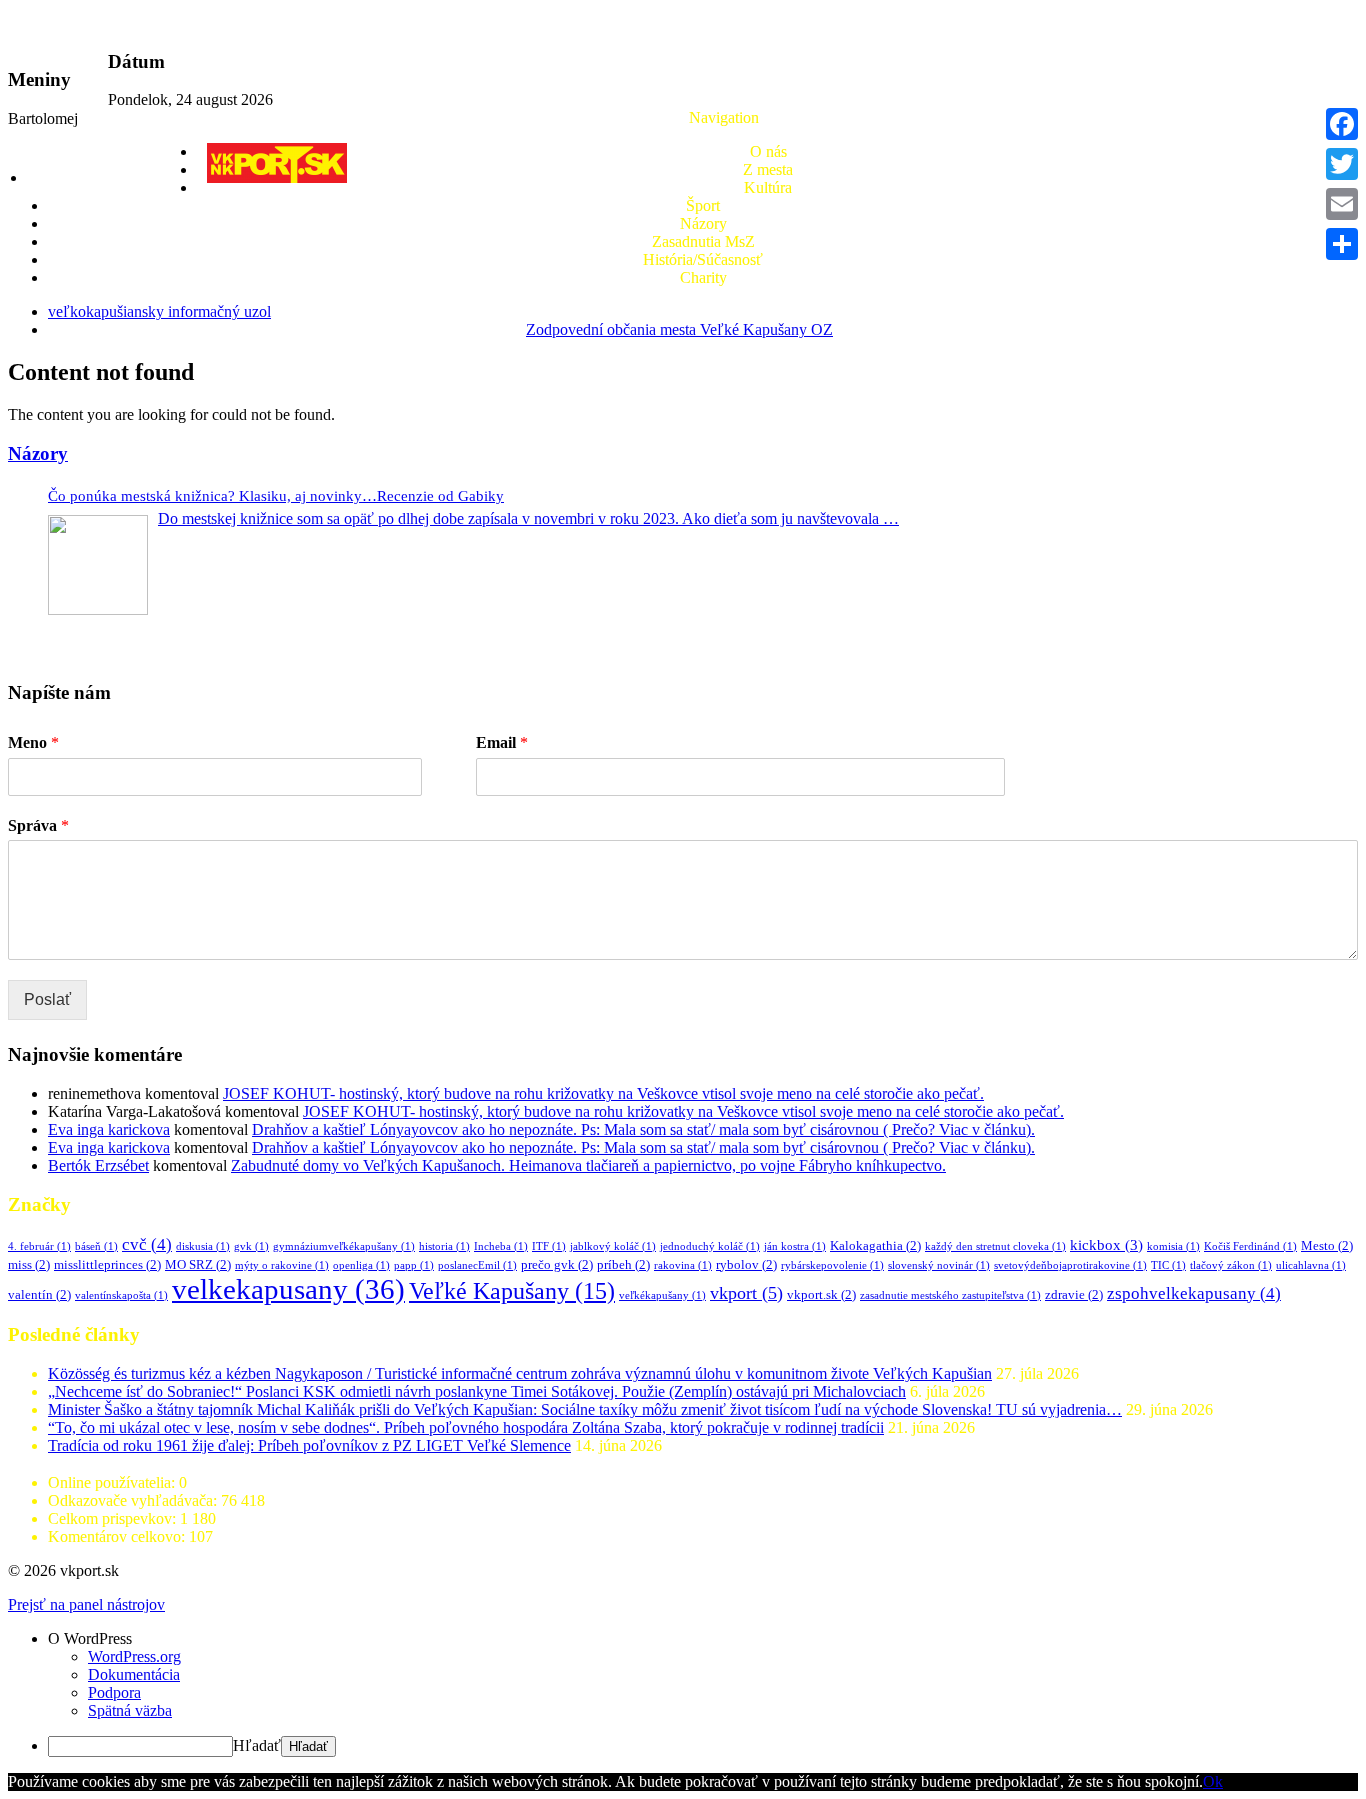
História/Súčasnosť (703, 259)
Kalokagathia (875, 1245)
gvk (251, 1246)
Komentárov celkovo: (118, 1536)
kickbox (1106, 1245)
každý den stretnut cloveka (995, 1246)
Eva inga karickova (109, 1129)
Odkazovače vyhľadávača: (134, 1500)
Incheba (501, 1246)
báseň (96, 1246)
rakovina (683, 1265)
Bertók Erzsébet (98, 1165)
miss (29, 1264)
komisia (1173, 1246)
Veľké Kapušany (512, 1291)
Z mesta (768, 169)
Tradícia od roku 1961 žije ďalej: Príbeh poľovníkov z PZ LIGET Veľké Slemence (309, 1445)
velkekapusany (288, 1289)
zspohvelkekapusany (1194, 1293)
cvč (147, 1244)
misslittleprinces (107, 1264)
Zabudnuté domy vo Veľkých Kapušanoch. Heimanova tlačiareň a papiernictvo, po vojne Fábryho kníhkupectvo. (588, 1165)
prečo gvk (557, 1264)
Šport (703, 205)
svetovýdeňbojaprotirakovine (1070, 1265)
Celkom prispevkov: (114, 1518)
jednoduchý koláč (710, 1246)
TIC (1168, 1265)
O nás (768, 151)
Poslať (47, 999)
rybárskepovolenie (832, 1265)
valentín (39, 1294)
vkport (746, 1293)
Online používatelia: (113, 1482)
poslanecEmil (477, 1265)
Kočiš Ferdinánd (1250, 1246)
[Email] (1342, 204)
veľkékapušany (662, 1295)
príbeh (623, 1264)
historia (444, 1246)
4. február (39, 1246)
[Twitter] (1342, 164)
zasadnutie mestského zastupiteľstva (950, 1295)
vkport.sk (821, 1294)
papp (414, 1265)
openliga (361, 1265)
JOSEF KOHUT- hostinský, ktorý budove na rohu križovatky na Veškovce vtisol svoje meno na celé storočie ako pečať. (603, 1093)
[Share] (1342, 244)
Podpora (114, 1692)
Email (502, 742)
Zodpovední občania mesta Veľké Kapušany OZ (679, 329)
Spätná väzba (130, 1710)
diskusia (203, 1246)
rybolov (746, 1264)
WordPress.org (134, 1656)
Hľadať (257, 1745)
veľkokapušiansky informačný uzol (159, 311)
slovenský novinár (939, 1265)
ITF (549, 1246)
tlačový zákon (1231, 1265)
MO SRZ (198, 1264)
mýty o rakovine (282, 1265)
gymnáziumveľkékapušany (344, 1246)
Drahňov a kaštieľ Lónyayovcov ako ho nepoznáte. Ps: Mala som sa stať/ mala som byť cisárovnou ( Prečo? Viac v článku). (643, 1129)
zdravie (1074, 1294)
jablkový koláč (613, 1246)
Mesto (1327, 1245)
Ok (1213, 1781)
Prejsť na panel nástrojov (86, 1604)
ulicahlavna (1311, 1265)
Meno (33, 742)
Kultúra (768, 187)
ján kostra (795, 1246)
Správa (38, 825)
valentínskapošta (121, 1295)
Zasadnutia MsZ (703, 241)
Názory (703, 223)
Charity (703, 277)
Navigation (724, 117)
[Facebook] (1342, 124)
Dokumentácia (134, 1674)
